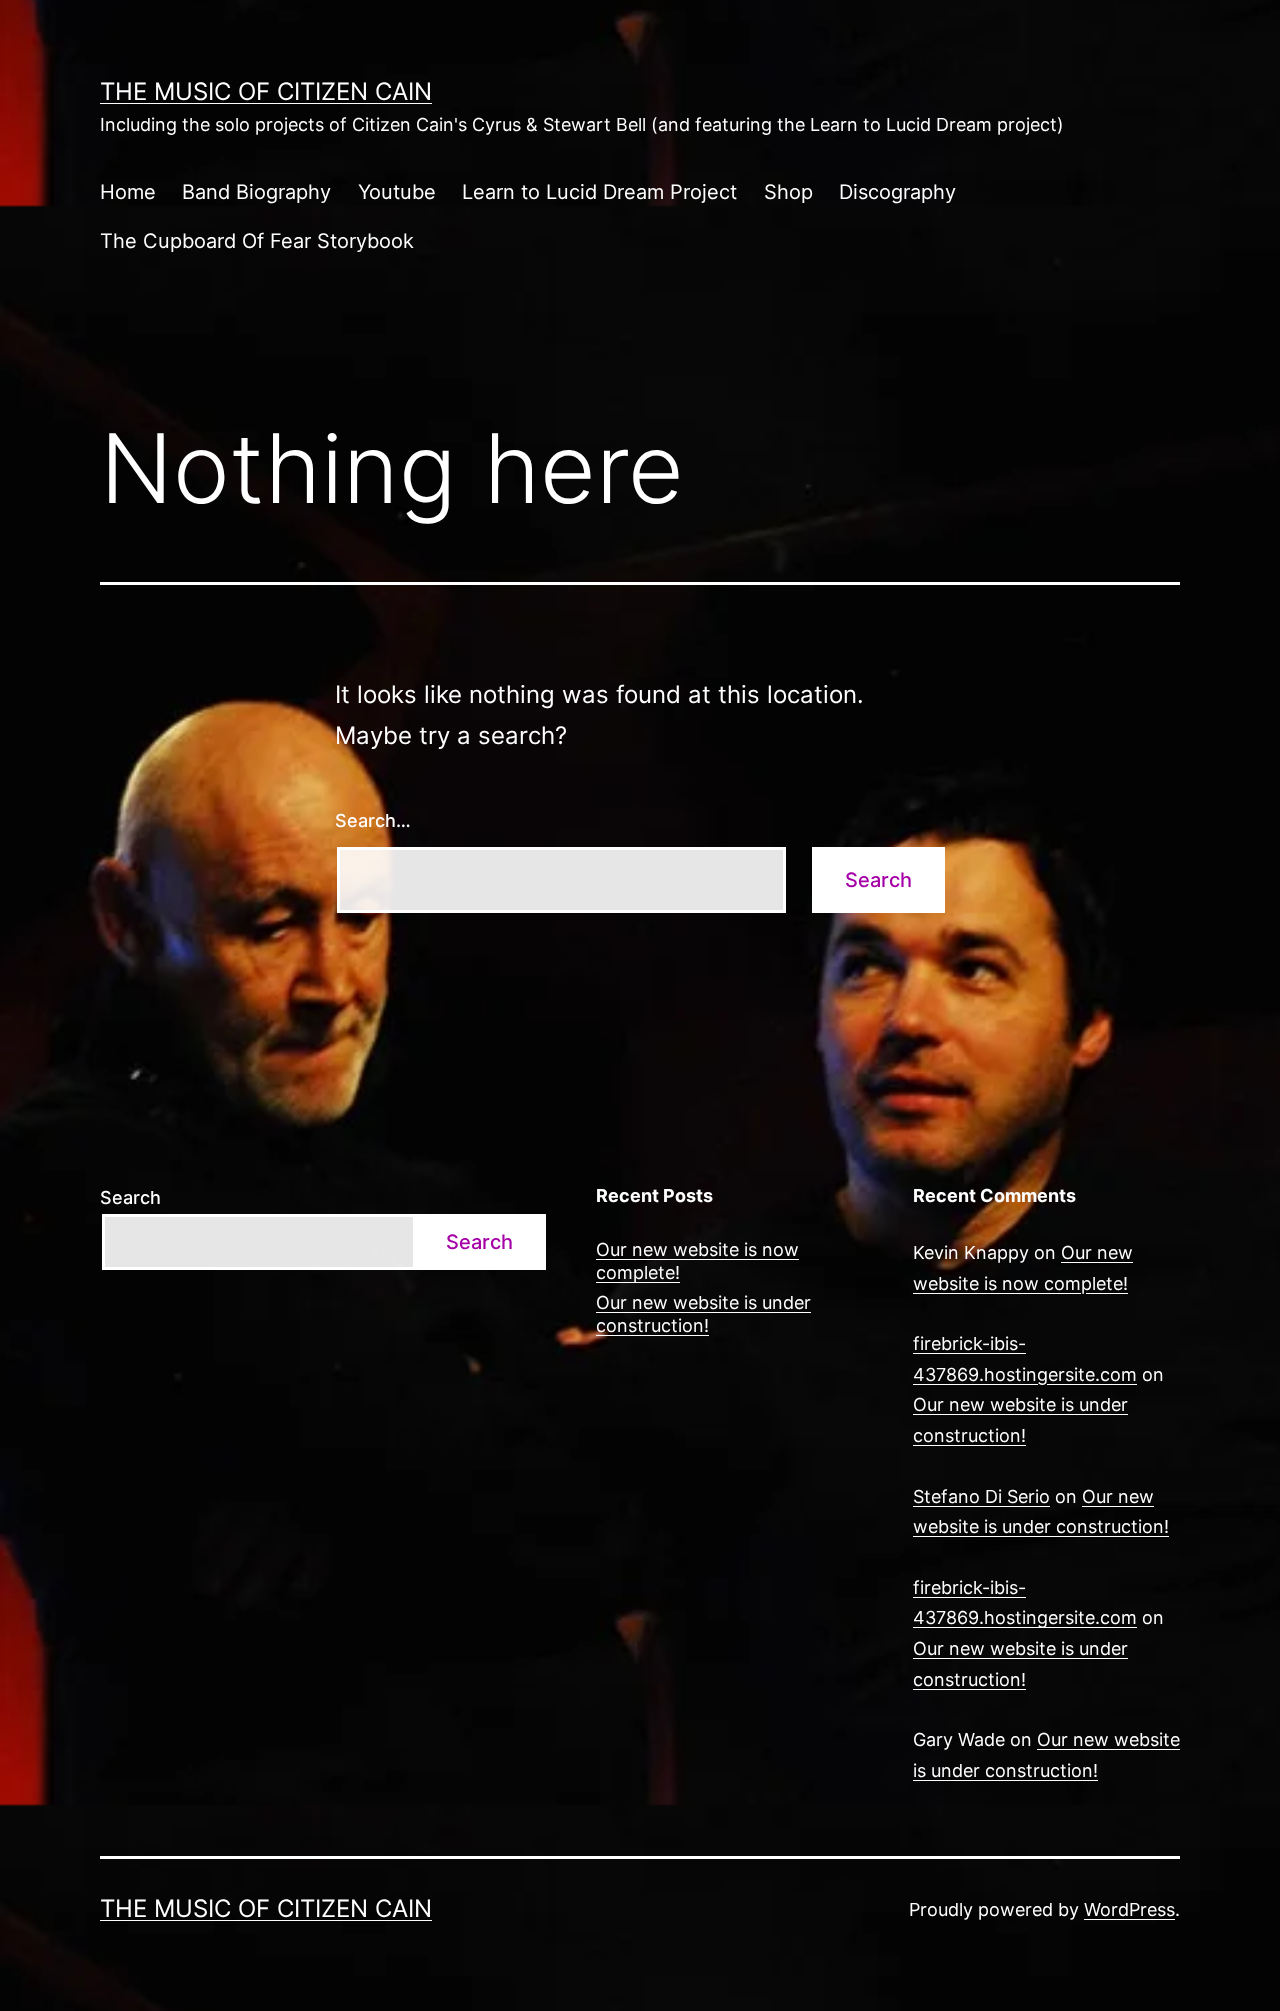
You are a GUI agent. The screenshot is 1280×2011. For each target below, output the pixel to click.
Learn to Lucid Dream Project (599, 192)
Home (128, 192)
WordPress (1129, 1909)
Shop (788, 192)
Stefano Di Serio (981, 1496)
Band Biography (256, 192)
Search (130, 1197)
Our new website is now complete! (697, 1261)
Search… (373, 820)
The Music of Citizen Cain (266, 91)
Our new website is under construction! (703, 1314)
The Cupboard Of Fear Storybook (257, 241)
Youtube (397, 192)
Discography (897, 192)
